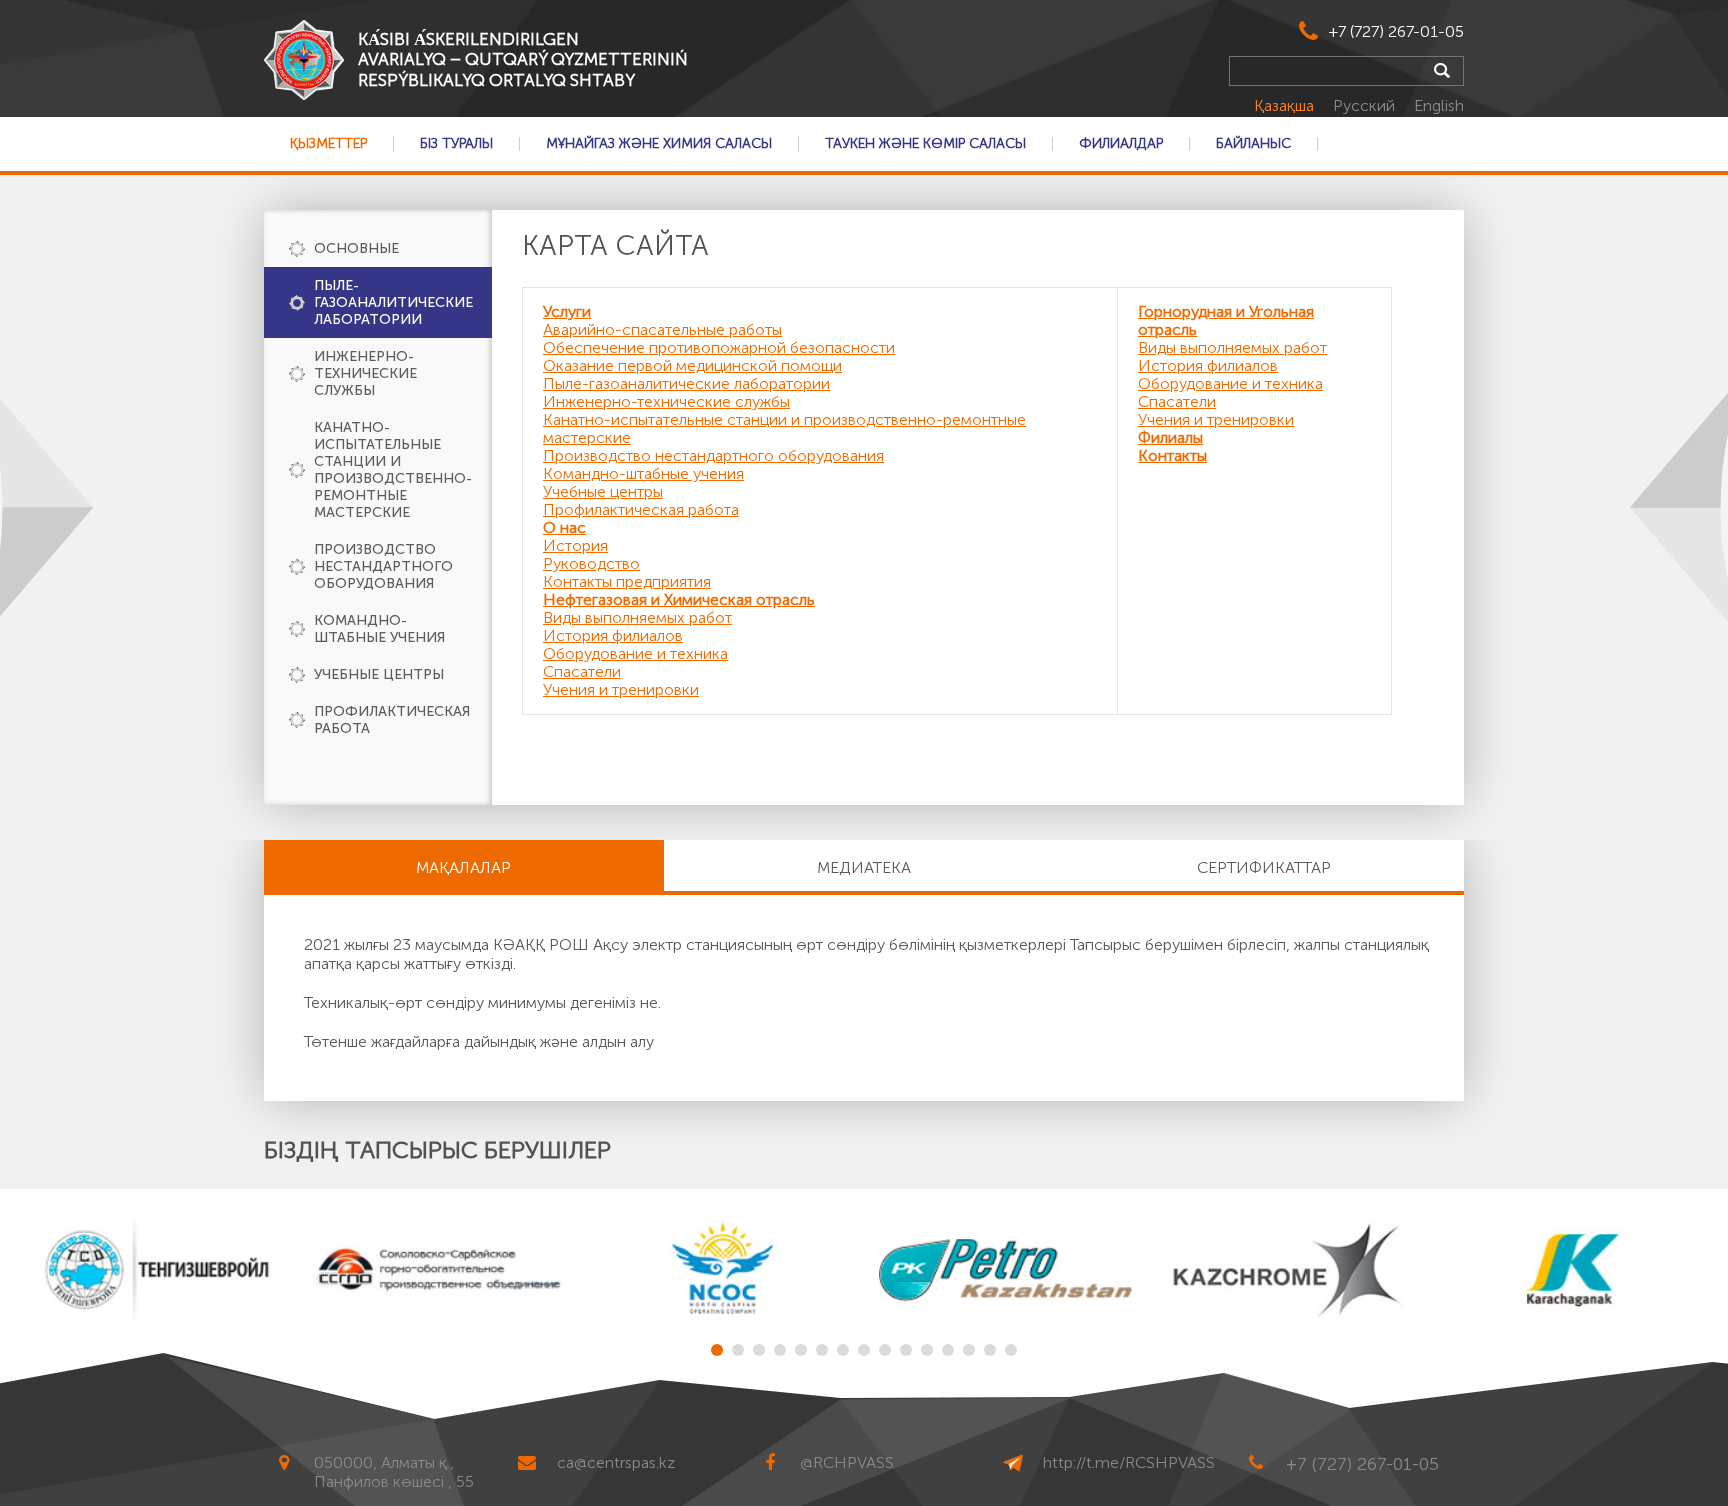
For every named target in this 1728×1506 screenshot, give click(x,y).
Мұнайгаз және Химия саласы (659, 144)
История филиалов (613, 635)
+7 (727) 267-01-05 (1396, 31)
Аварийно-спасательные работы (662, 329)
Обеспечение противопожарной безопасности (719, 347)
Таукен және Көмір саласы (925, 144)
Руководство (591, 563)
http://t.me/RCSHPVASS (1129, 1462)
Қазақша (1286, 105)
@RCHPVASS (847, 1462)
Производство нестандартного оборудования (383, 566)
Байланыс (1253, 144)
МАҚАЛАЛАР (463, 867)
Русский (1366, 105)
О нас (564, 527)
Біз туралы (456, 144)
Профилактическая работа (392, 720)
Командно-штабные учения (379, 629)
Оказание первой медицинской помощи (692, 365)
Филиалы (1170, 437)
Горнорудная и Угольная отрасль (1226, 320)
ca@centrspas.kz (616, 1462)
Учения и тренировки (621, 689)
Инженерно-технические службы (365, 373)
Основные (356, 248)
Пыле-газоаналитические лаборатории (393, 302)
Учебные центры (379, 674)
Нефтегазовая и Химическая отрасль (679, 599)
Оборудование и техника (635, 653)
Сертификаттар (1264, 867)
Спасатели (582, 671)
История (575, 545)
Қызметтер (328, 144)
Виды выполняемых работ (637, 617)
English (1439, 105)
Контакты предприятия (627, 581)
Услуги (567, 311)
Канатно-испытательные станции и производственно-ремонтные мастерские (393, 470)
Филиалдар (1121, 144)
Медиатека (864, 867)
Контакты (1172, 455)
